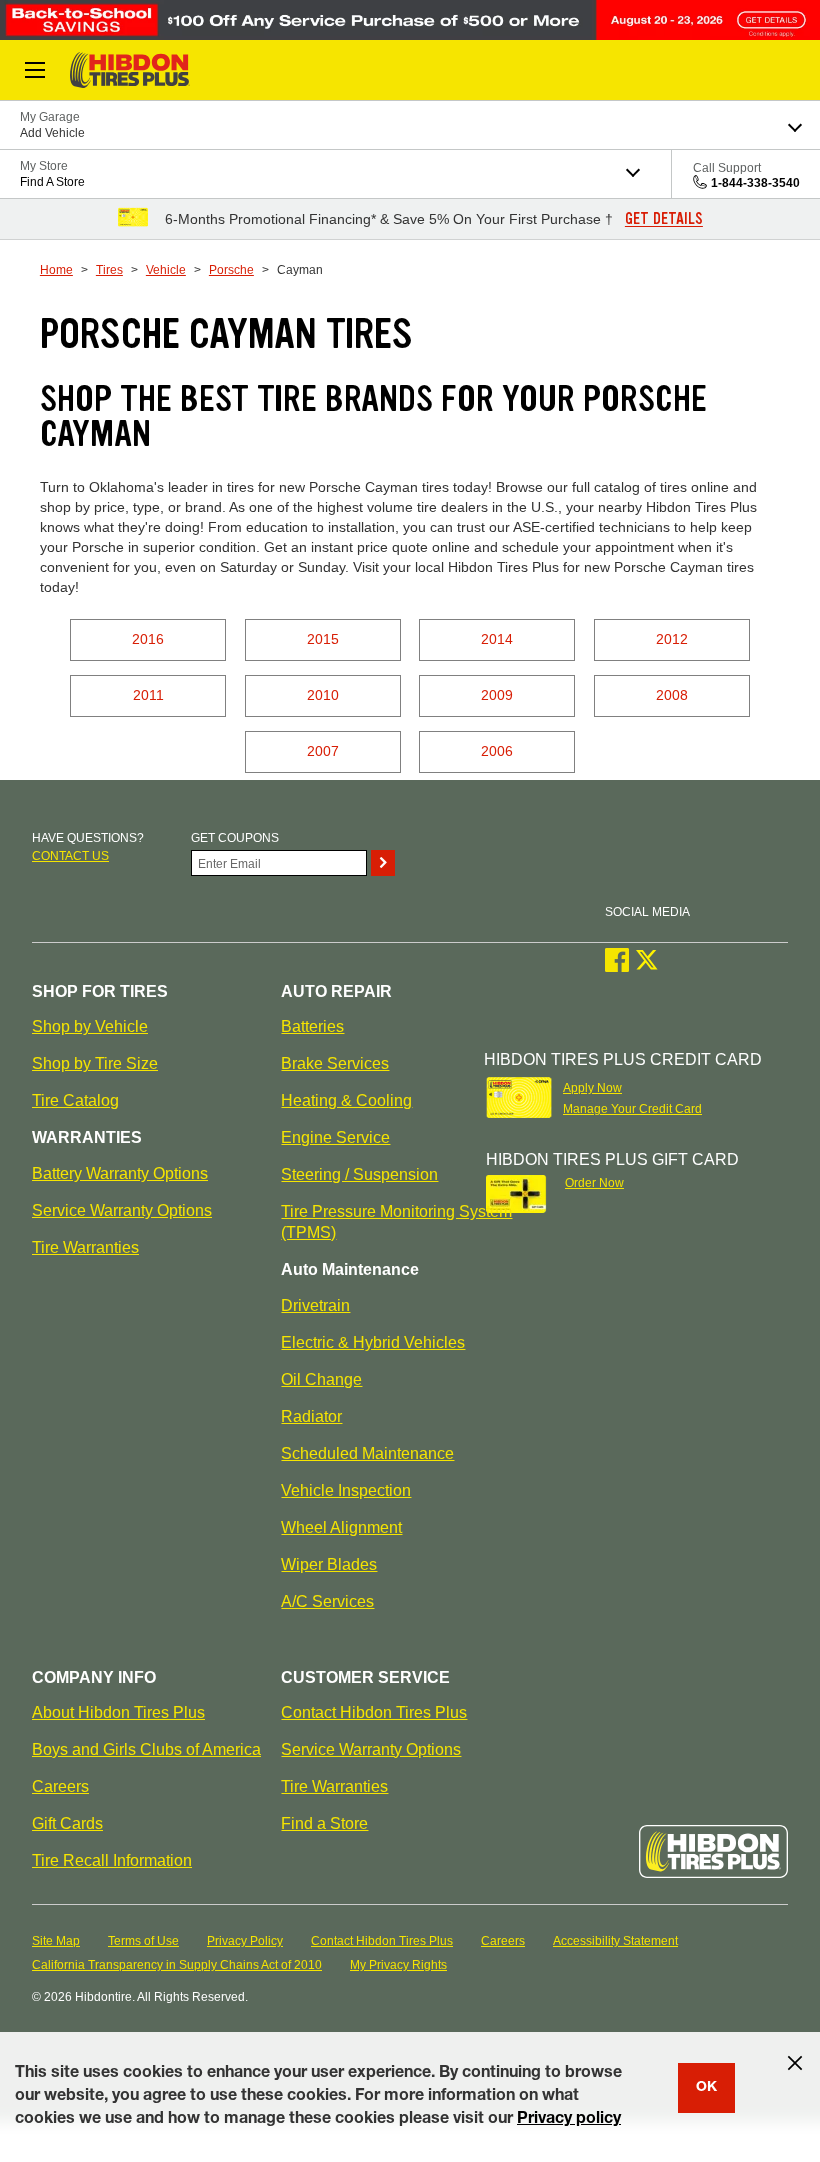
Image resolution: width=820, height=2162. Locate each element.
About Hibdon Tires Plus (118, 1712)
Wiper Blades (329, 1564)
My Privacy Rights (398, 1965)
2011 (148, 695)
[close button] (795, 2063)
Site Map (56, 1941)
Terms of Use (143, 1941)
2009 (497, 695)
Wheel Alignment (341, 1527)
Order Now (594, 1183)
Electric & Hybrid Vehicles (373, 1342)
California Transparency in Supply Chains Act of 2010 (177, 1965)
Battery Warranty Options (120, 1173)
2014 (497, 639)
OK (706, 2088)
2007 (323, 751)
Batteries (312, 1026)
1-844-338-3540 (755, 183)
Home (56, 270)
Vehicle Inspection (346, 1490)
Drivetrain (315, 1305)
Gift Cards (67, 1823)
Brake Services (335, 1063)
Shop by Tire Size (95, 1063)
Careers (60, 1786)
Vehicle (166, 270)
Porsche (231, 270)
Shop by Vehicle (90, 1026)
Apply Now (592, 1088)
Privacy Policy (245, 1941)
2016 (148, 639)
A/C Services (327, 1601)
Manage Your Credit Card (632, 1109)
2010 (323, 695)
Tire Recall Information (112, 1860)
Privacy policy (569, 2120)
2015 (323, 639)
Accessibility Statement (615, 1941)
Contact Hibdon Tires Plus (374, 1712)
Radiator (311, 1416)
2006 (497, 751)
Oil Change (321, 1379)
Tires (109, 270)
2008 (672, 695)
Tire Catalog (75, 1100)
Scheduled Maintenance (367, 1453)
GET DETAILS (664, 219)
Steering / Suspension (359, 1174)
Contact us (70, 856)
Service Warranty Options (122, 1210)
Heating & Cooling (346, 1100)
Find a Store (324, 1823)
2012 (672, 639)
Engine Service (335, 1137)
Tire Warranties (85, 1247)
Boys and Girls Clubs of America (146, 1749)
